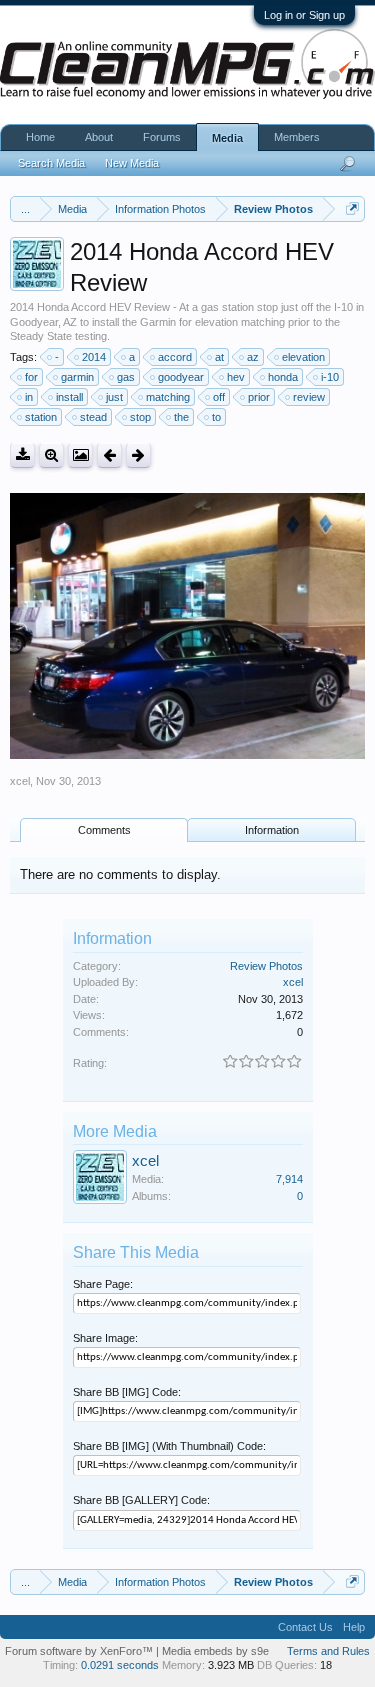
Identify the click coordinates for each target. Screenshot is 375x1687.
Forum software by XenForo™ (80, 1651)
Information (272, 830)
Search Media (51, 163)
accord (175, 357)
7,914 (289, 1179)
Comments (104, 830)
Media (227, 138)
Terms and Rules (328, 1651)
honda (283, 377)
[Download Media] (22, 455)
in (29, 397)
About (99, 137)
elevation (303, 357)
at (219, 357)
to (216, 417)
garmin (77, 377)
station (41, 417)
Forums (162, 137)
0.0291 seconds (120, 1665)
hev (236, 377)
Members (297, 137)
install (69, 397)
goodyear (181, 377)
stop (140, 417)
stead (93, 417)
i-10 (330, 377)
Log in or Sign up (304, 15)
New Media (132, 163)
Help (354, 1627)
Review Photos (266, 966)
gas (126, 377)
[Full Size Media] (51, 455)
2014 (94, 357)
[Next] (138, 455)
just (114, 397)
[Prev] (109, 455)
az (253, 357)
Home (40, 137)
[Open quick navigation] (352, 208)
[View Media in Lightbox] (80, 455)
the (181, 417)
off (219, 397)
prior (259, 397)
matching (168, 397)
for (31, 377)
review (309, 397)
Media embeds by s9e (215, 1651)
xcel (20, 781)
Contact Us (305, 1627)
